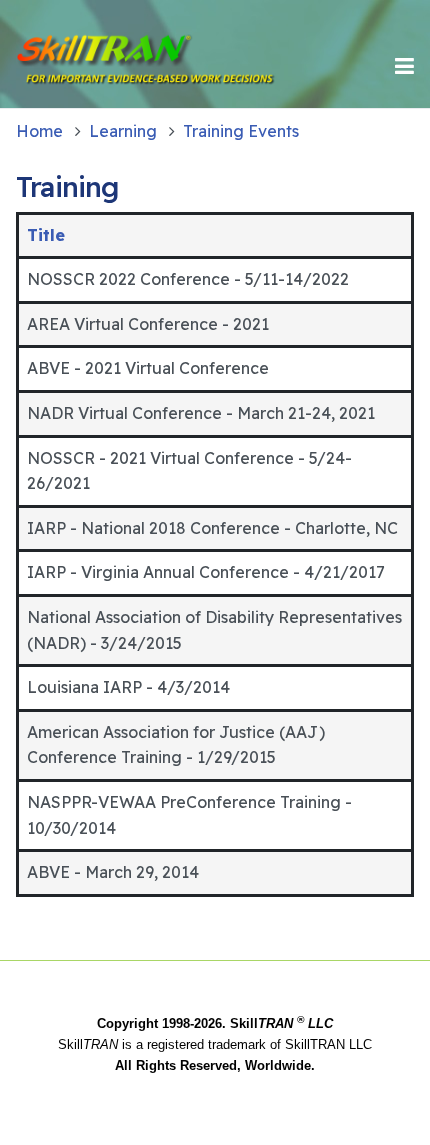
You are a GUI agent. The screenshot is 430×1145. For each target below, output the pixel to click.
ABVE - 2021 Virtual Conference (148, 368)
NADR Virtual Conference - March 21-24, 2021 (201, 413)
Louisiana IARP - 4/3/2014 (128, 687)
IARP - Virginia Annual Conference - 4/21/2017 (206, 572)
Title (46, 235)
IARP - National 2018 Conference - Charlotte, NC (212, 528)
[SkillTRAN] (83, 66)
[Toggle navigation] (404, 66)
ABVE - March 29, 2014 (113, 872)
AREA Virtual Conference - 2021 (148, 324)
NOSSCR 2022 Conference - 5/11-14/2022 (188, 279)
